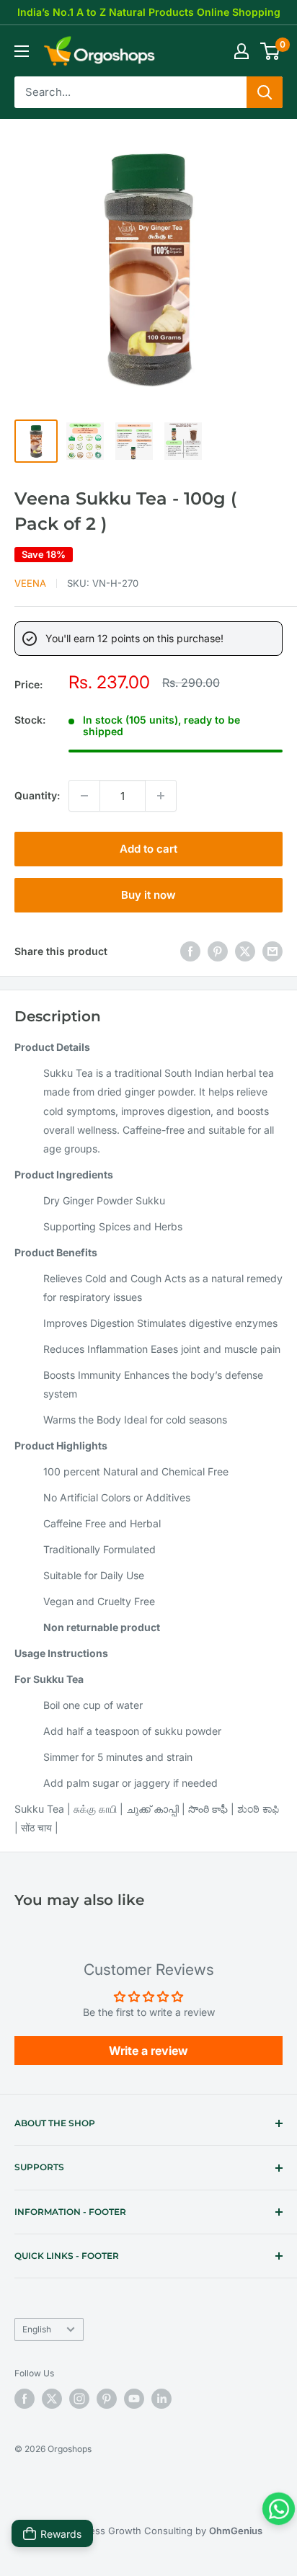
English (37, 2329)
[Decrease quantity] (84, 796)
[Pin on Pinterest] (218, 951)
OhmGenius (236, 2531)
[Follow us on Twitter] (52, 2399)
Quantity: (37, 795)
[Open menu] (22, 51)
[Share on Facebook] (190, 951)
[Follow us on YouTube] (134, 2399)
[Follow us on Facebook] (25, 2399)
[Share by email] (272, 951)
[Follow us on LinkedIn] (161, 2399)
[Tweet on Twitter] (245, 951)
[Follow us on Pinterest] (107, 2399)
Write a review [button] (148, 2051)
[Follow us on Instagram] (79, 2399)
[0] (271, 51)
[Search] (265, 92)
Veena (30, 583)
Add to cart (148, 849)
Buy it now (148, 895)
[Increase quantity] (161, 796)
